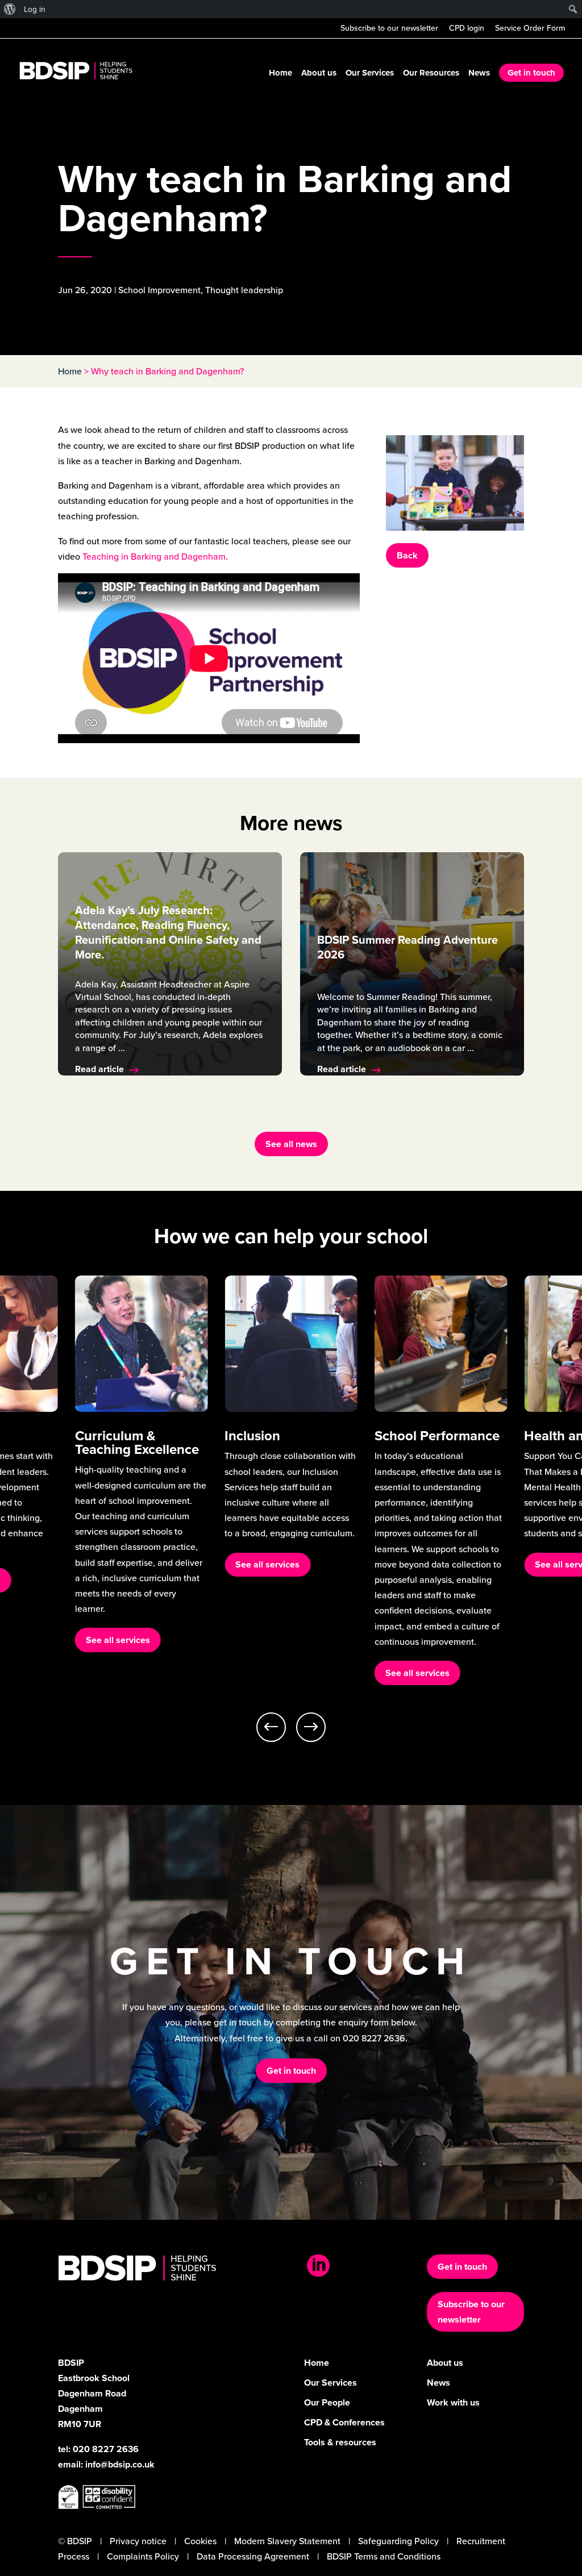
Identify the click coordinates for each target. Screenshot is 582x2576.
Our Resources (431, 74)
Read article (99, 1069)
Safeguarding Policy (398, 2541)
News (479, 74)
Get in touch (531, 73)
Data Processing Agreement (253, 2556)
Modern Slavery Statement (287, 2541)
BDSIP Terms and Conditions (384, 2556)
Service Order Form (530, 29)
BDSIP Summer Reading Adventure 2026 (408, 947)
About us (319, 74)
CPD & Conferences (344, 2422)
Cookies (200, 2541)
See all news (291, 1144)
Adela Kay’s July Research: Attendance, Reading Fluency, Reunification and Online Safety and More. (168, 932)
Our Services (370, 74)
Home (280, 74)
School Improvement (159, 290)
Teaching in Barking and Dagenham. (155, 557)
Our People (327, 2402)
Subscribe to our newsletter (389, 29)
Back (407, 555)
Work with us (453, 2402)
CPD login (467, 29)
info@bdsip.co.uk (120, 2464)
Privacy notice (138, 2541)
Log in (35, 9)
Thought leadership (244, 290)
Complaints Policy (143, 2556)
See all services (118, 1640)
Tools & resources (340, 2442)
